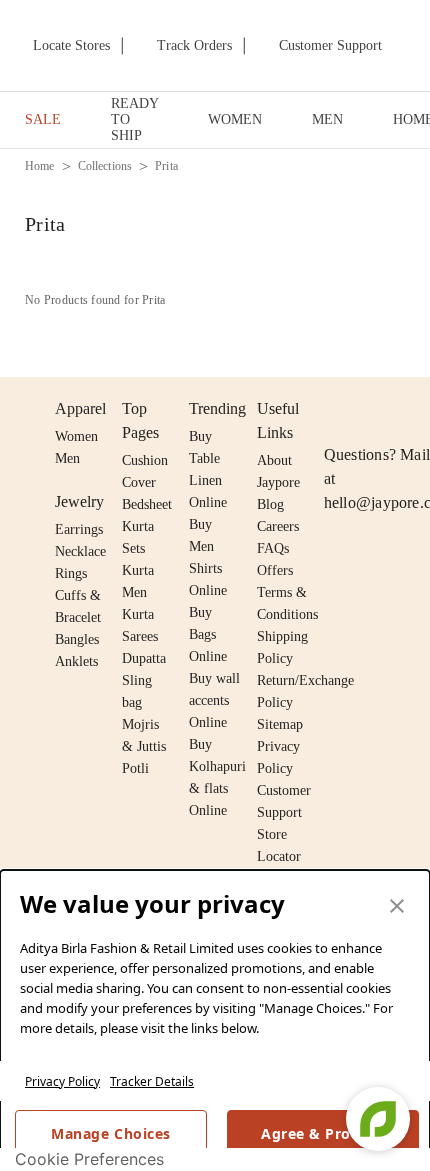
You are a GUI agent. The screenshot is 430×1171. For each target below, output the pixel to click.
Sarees (140, 636)
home (40, 166)
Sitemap (280, 724)
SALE (43, 119)
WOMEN (235, 119)
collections (105, 166)
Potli (135, 768)
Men (67, 458)
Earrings (79, 529)
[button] (397, 907)
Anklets (76, 661)
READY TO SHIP (134, 119)
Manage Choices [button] (110, 1133)
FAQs (273, 548)
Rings (71, 573)
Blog (270, 504)
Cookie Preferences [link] (89, 1159)
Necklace (80, 551)
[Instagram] (336, 409)
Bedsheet (147, 504)
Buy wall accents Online (214, 700)
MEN (327, 119)
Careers (278, 526)
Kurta (138, 570)
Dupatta (144, 658)
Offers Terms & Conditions (287, 592)
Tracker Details (152, 1081)
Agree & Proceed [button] (323, 1133)
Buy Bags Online (208, 634)
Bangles (77, 639)
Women (76, 436)
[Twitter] (413, 409)
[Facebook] (375, 409)
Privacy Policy (62, 1081)
